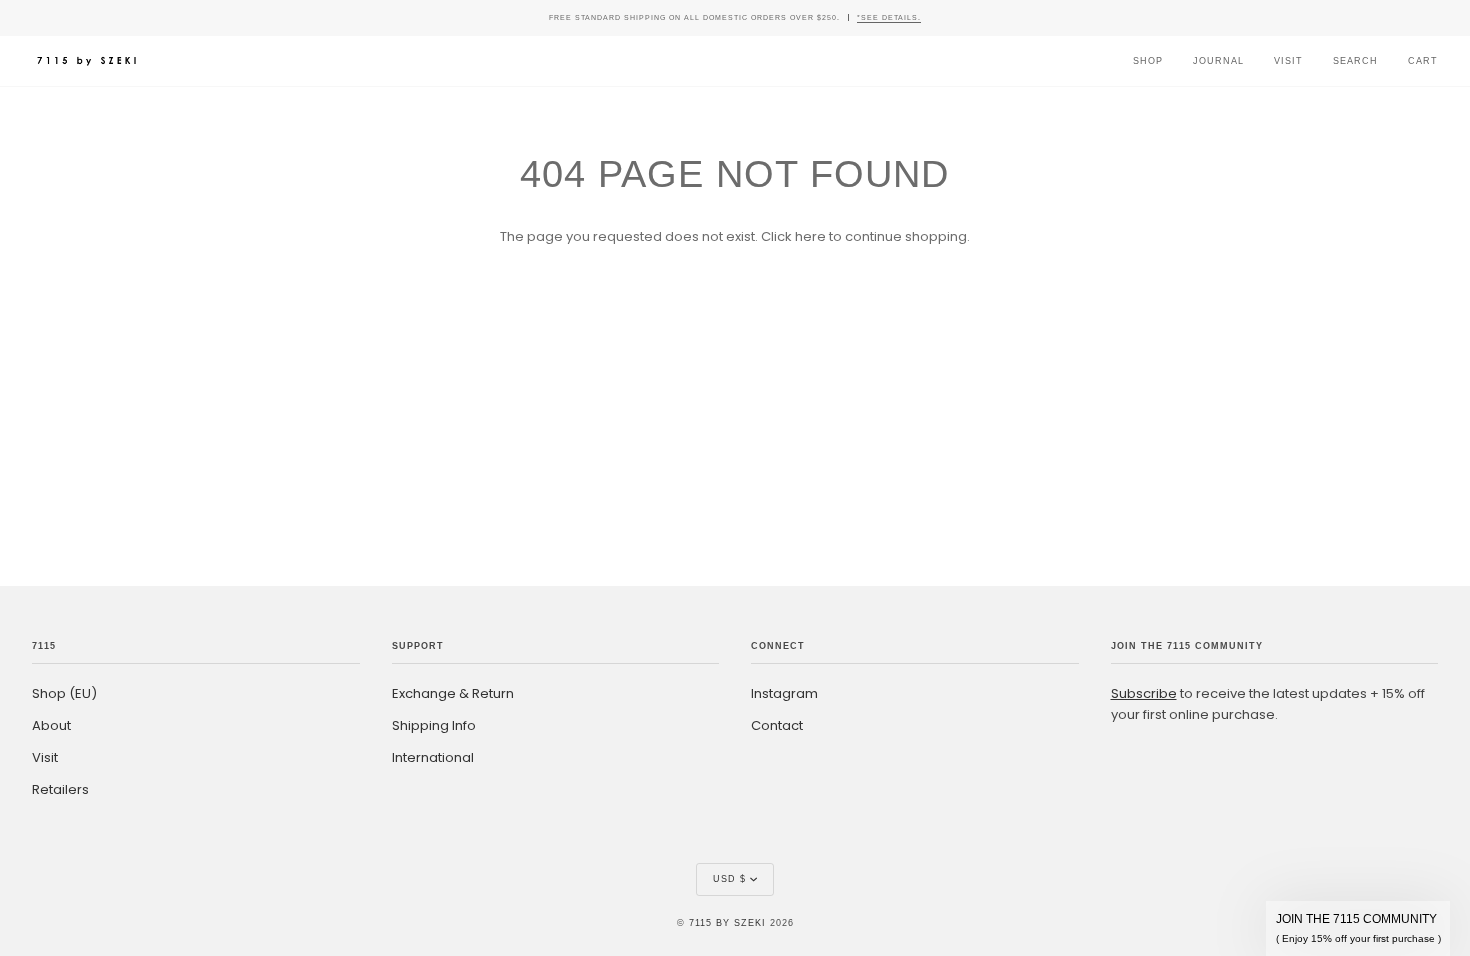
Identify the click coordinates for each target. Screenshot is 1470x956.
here (810, 236)
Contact (777, 725)
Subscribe (1144, 693)
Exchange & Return (453, 693)
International (433, 757)
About (51, 725)
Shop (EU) (64, 693)
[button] (1358, 928)
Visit (45, 757)
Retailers (60, 789)
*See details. (889, 17)
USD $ (729, 879)
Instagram (784, 693)
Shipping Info (434, 725)
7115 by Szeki (727, 923)
